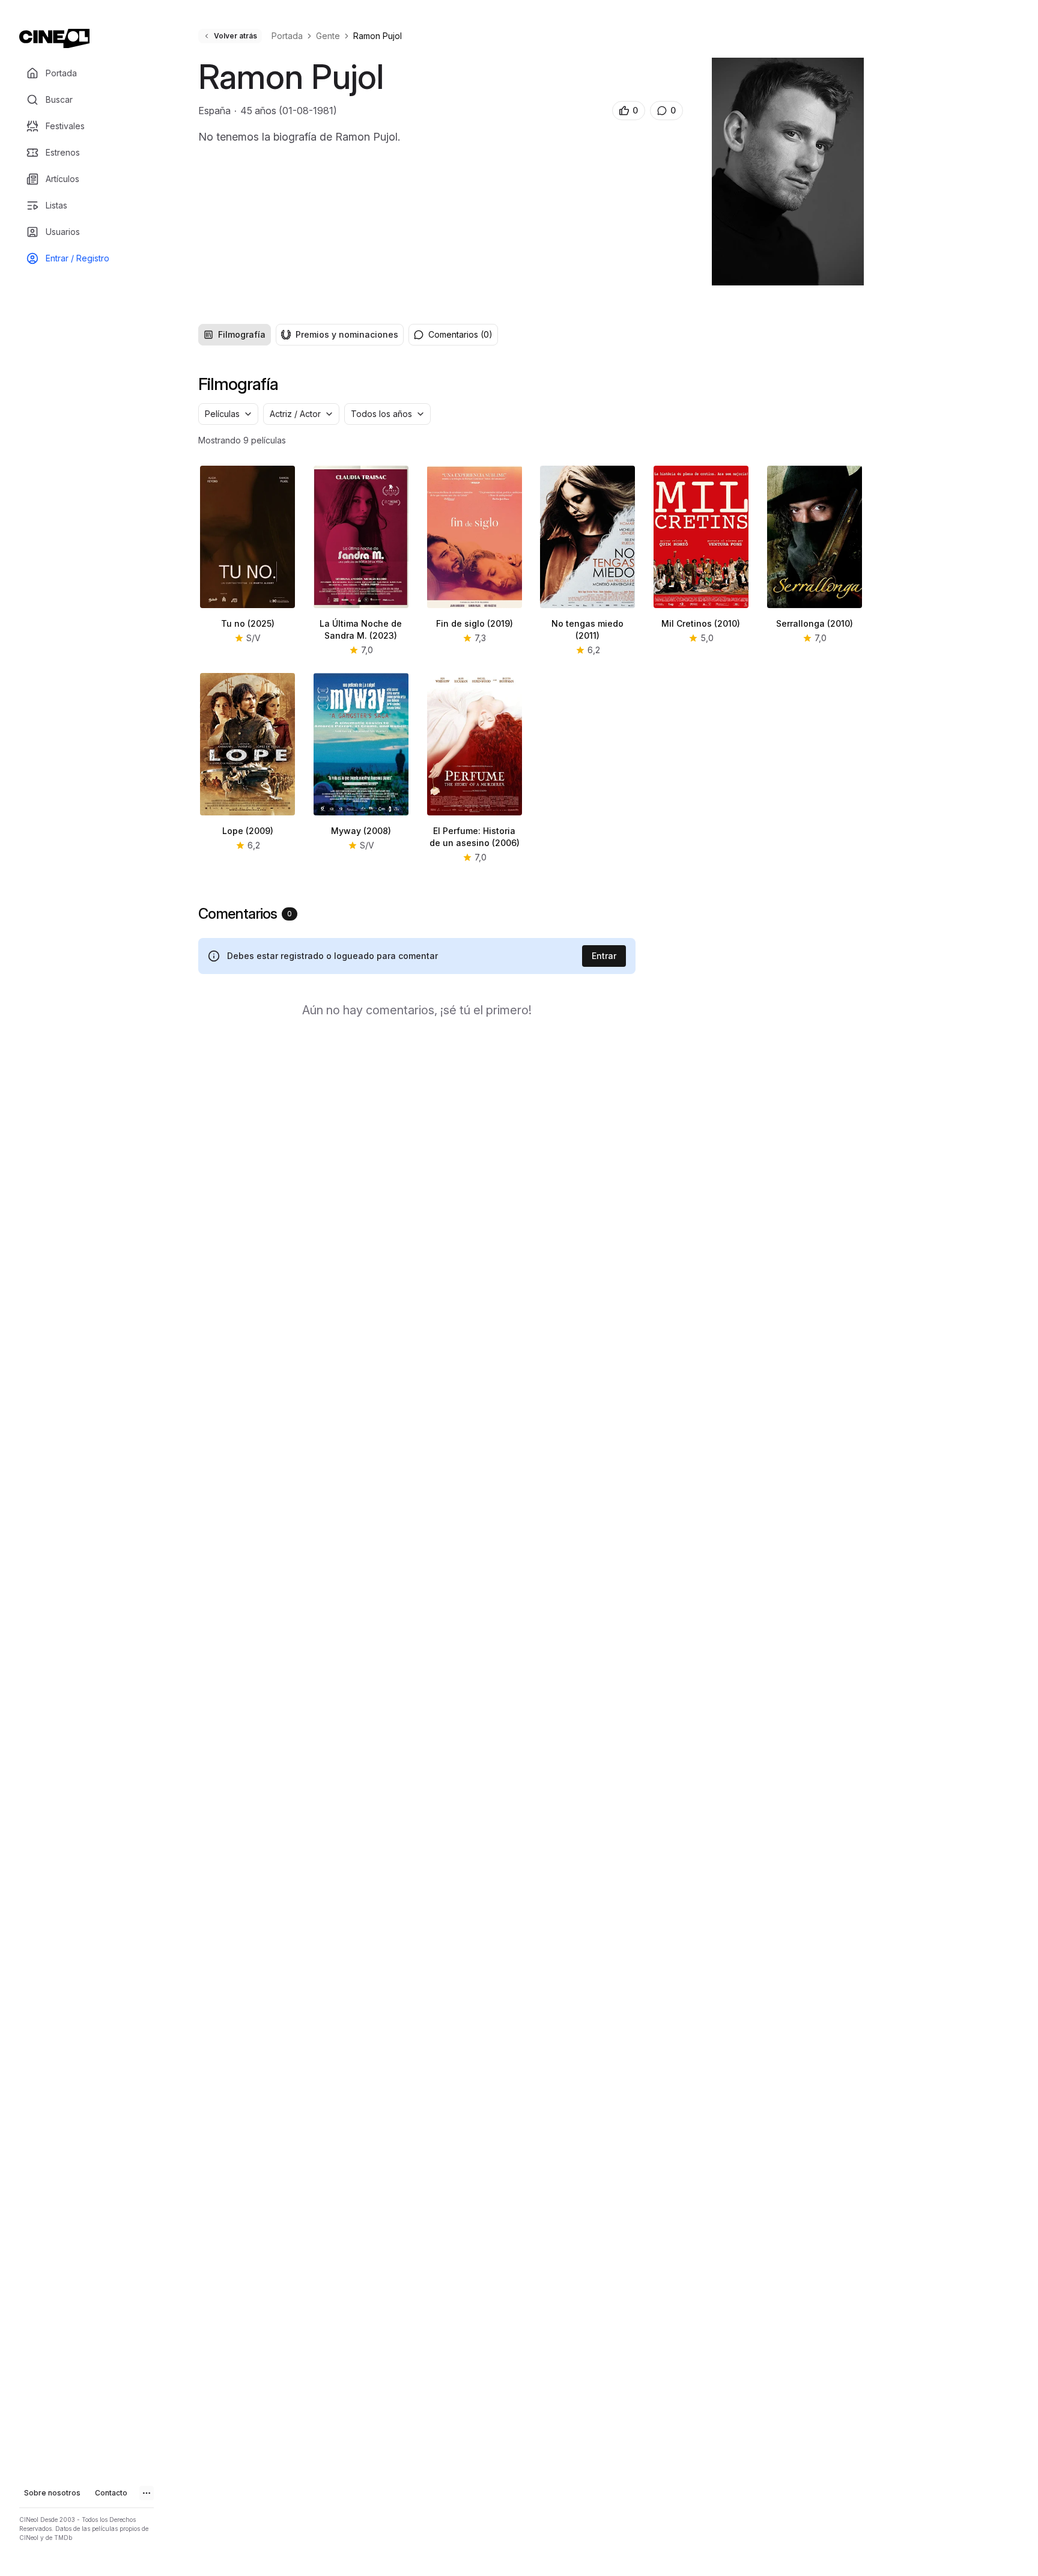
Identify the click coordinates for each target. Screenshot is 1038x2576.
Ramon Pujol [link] (378, 36)
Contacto (111, 2493)
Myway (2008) (361, 831)
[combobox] (228, 414)
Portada (287, 36)
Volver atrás (235, 36)
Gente (328, 36)
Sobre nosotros (52, 2493)
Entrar (604, 956)
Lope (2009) (248, 831)
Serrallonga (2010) (815, 623)
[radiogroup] (301, 335)
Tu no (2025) (248, 623)
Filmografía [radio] (242, 334)
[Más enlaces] (147, 2493)
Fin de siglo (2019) (475, 623)
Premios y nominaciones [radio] (347, 334)
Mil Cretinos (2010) (701, 623)
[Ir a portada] (54, 38)
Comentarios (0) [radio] (460, 334)
